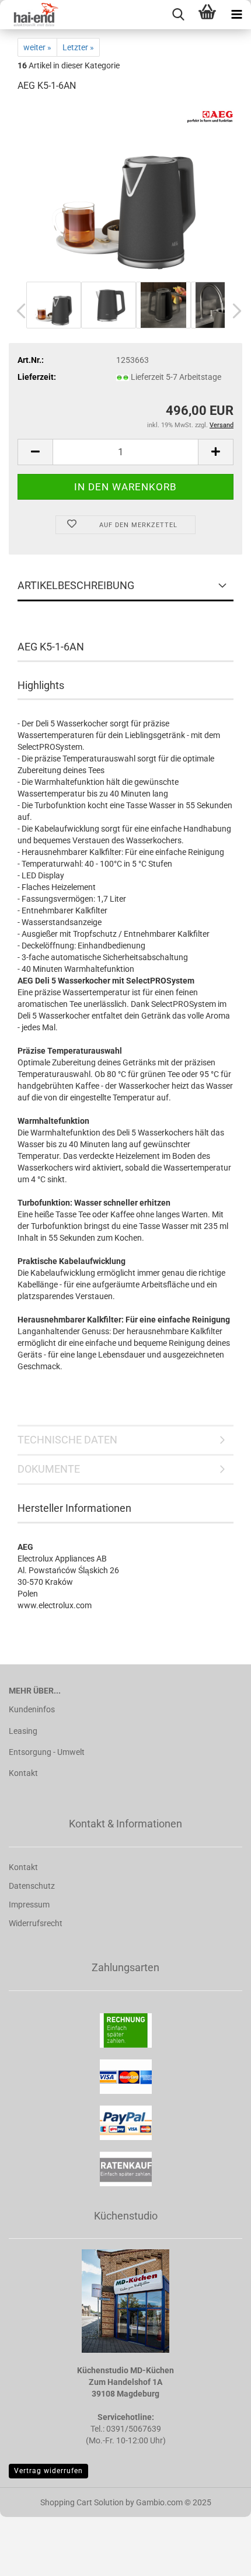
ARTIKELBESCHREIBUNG (76, 585)
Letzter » (78, 47)
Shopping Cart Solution (82, 2502)
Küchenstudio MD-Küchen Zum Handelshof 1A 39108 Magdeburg (125, 2382)
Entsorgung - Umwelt (47, 1752)
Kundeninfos (32, 1709)
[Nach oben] (219, 2558)
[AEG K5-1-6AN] (125, 191)
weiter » (37, 47)
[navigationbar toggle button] (236, 15)
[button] (18, 311)
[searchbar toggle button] (178, 15)
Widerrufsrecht (36, 1923)
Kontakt (23, 1773)
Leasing (23, 1731)
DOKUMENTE (49, 1469)
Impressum (29, 1905)
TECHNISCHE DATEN (67, 1440)
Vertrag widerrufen (48, 2471)
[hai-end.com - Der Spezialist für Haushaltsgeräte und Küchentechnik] (29, 15)
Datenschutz (32, 1886)
